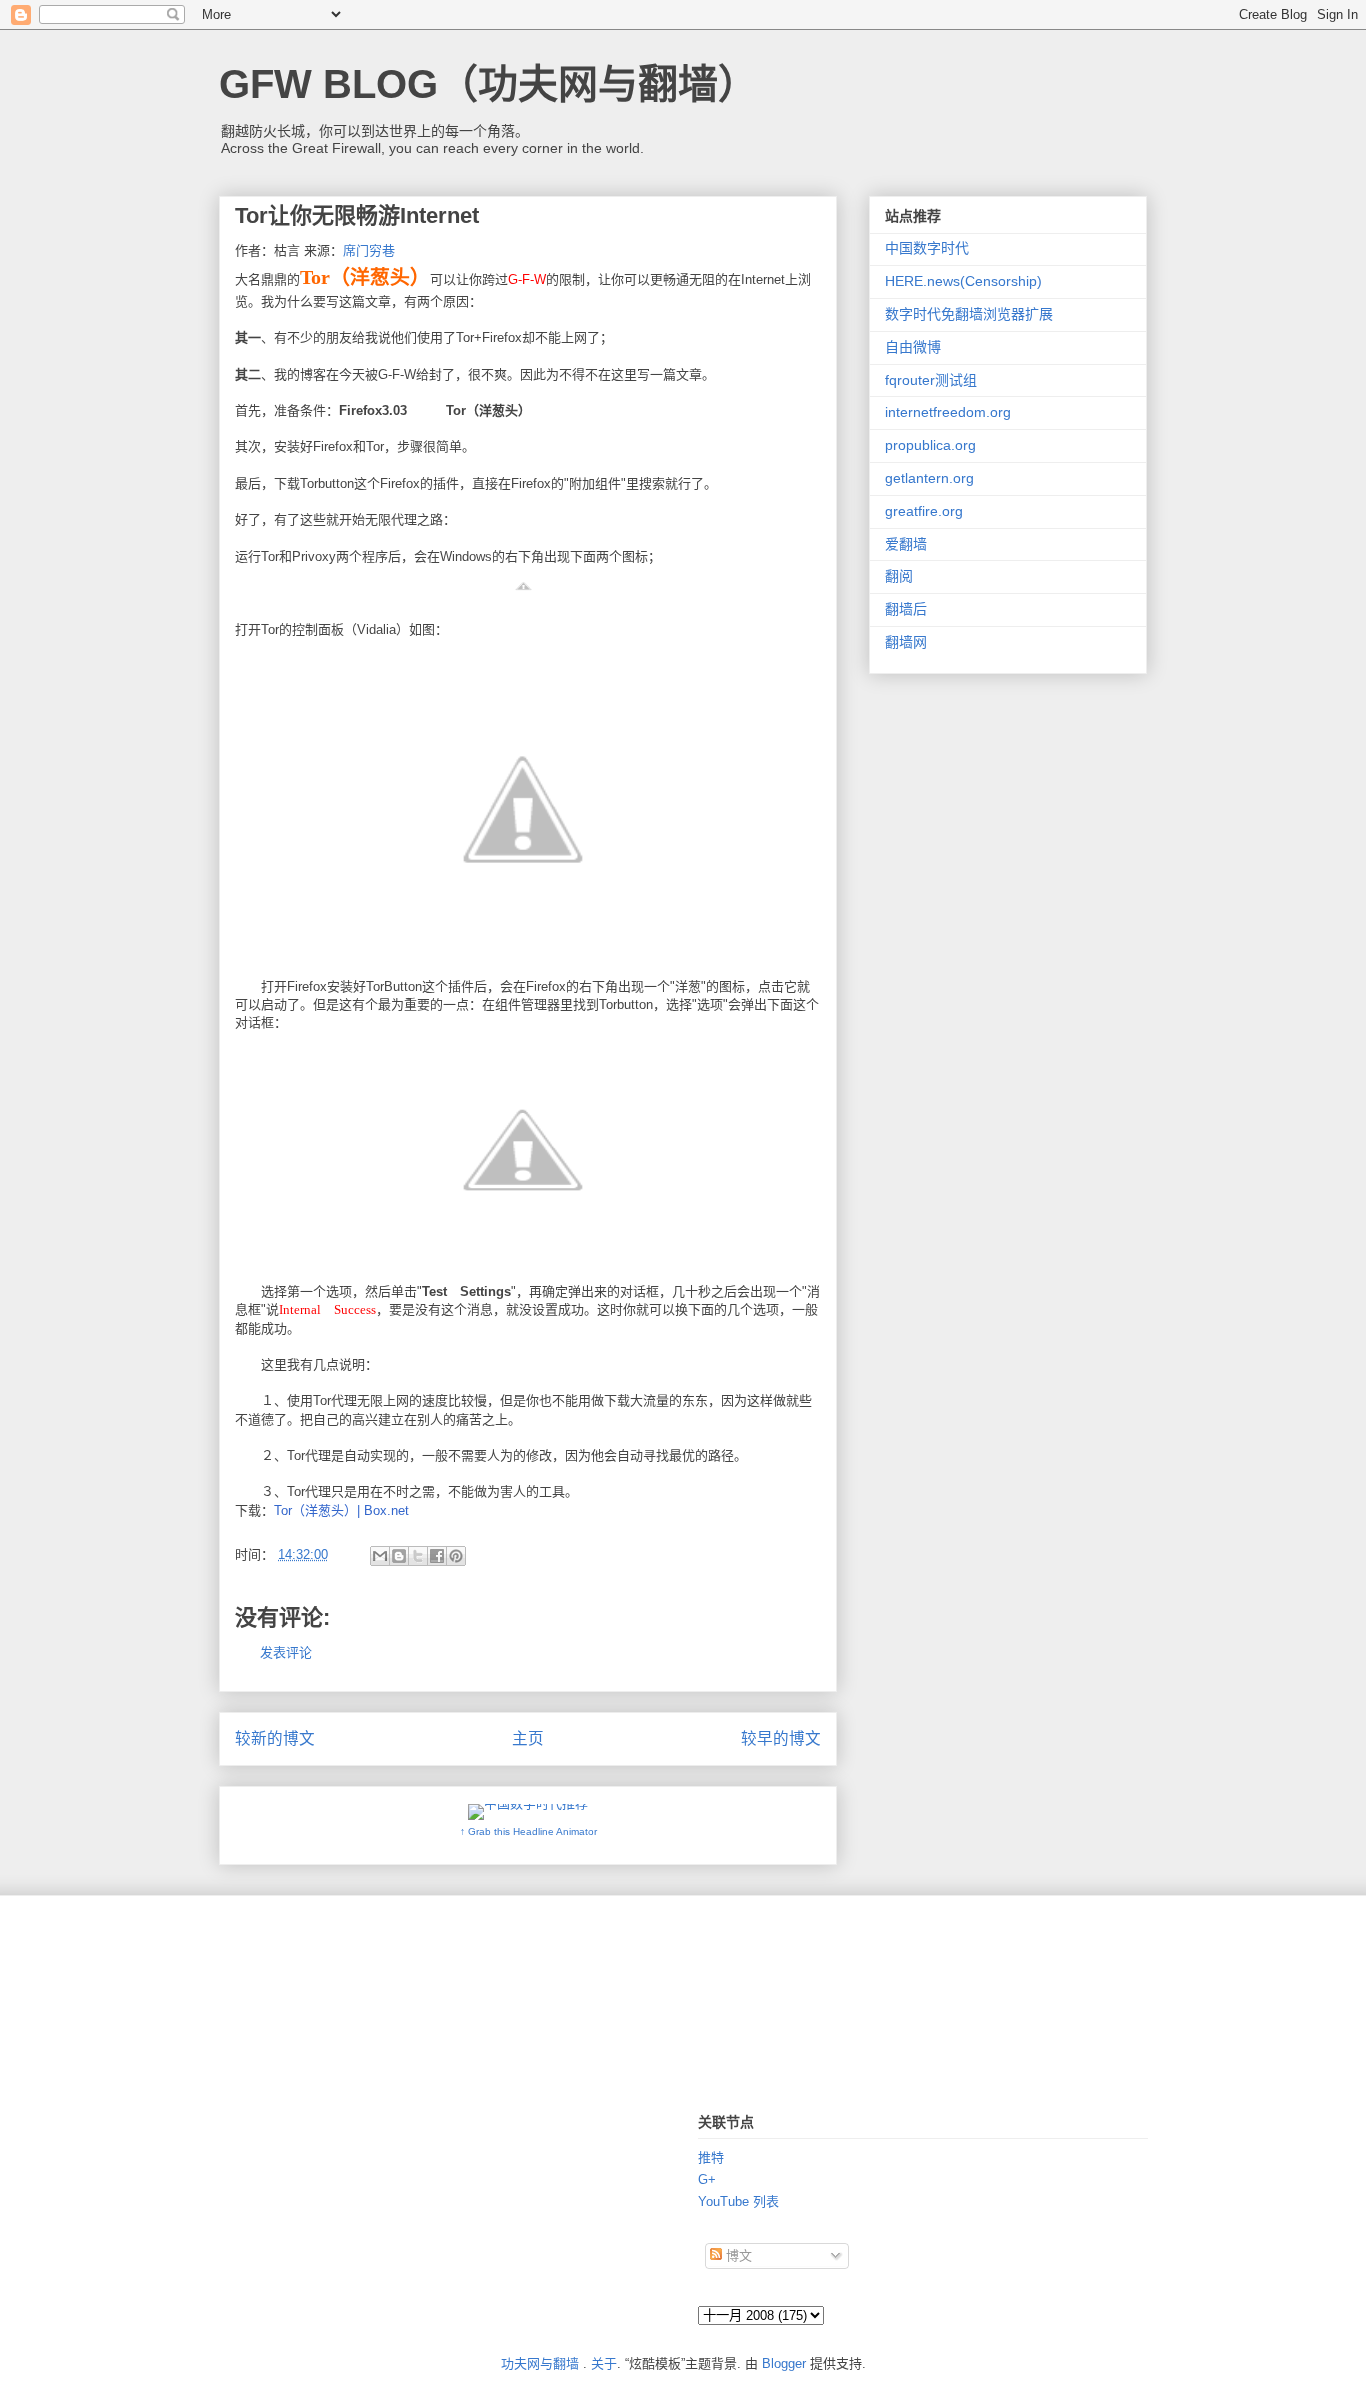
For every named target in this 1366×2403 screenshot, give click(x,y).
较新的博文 (275, 1738)
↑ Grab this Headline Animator (528, 1831)
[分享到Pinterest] (456, 1556)
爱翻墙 (906, 544)
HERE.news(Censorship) (963, 281)
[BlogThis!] (399, 1556)
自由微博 (913, 347)
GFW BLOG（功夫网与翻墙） (488, 84)
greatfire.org (924, 511)
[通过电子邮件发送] (380, 1556)
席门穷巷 (369, 250)
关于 (604, 2363)
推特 (711, 2157)
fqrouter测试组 (931, 380)
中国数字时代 (927, 248)
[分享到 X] (418, 1556)
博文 (737, 2255)
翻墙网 (906, 642)
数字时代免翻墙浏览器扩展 (969, 314)
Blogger (784, 2363)
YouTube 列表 (738, 2201)
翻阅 (899, 576)
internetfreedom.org (948, 412)
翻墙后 (906, 609)
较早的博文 (781, 1738)
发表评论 (286, 1652)
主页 (528, 1738)
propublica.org (930, 445)
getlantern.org (929, 478)
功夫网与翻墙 (540, 2363)
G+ (707, 2179)
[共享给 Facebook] (437, 1556)
